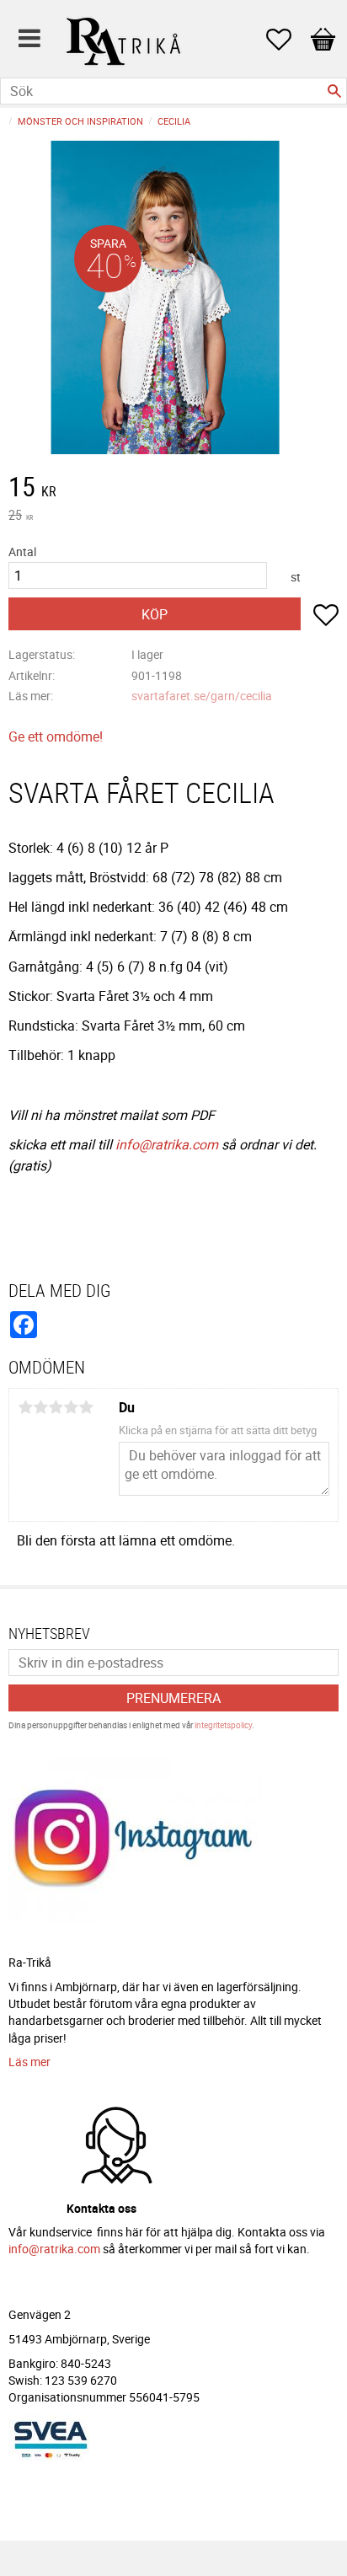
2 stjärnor (40, 1407)
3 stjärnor (56, 1407)
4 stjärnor (71, 1407)
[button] (287, 40)
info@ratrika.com (167, 1144)
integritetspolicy (223, 1725)
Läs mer (29, 2062)
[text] (173, 489)
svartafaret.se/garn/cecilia (202, 696)
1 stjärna (25, 1407)
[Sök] (334, 91)
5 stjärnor (86, 1407)
